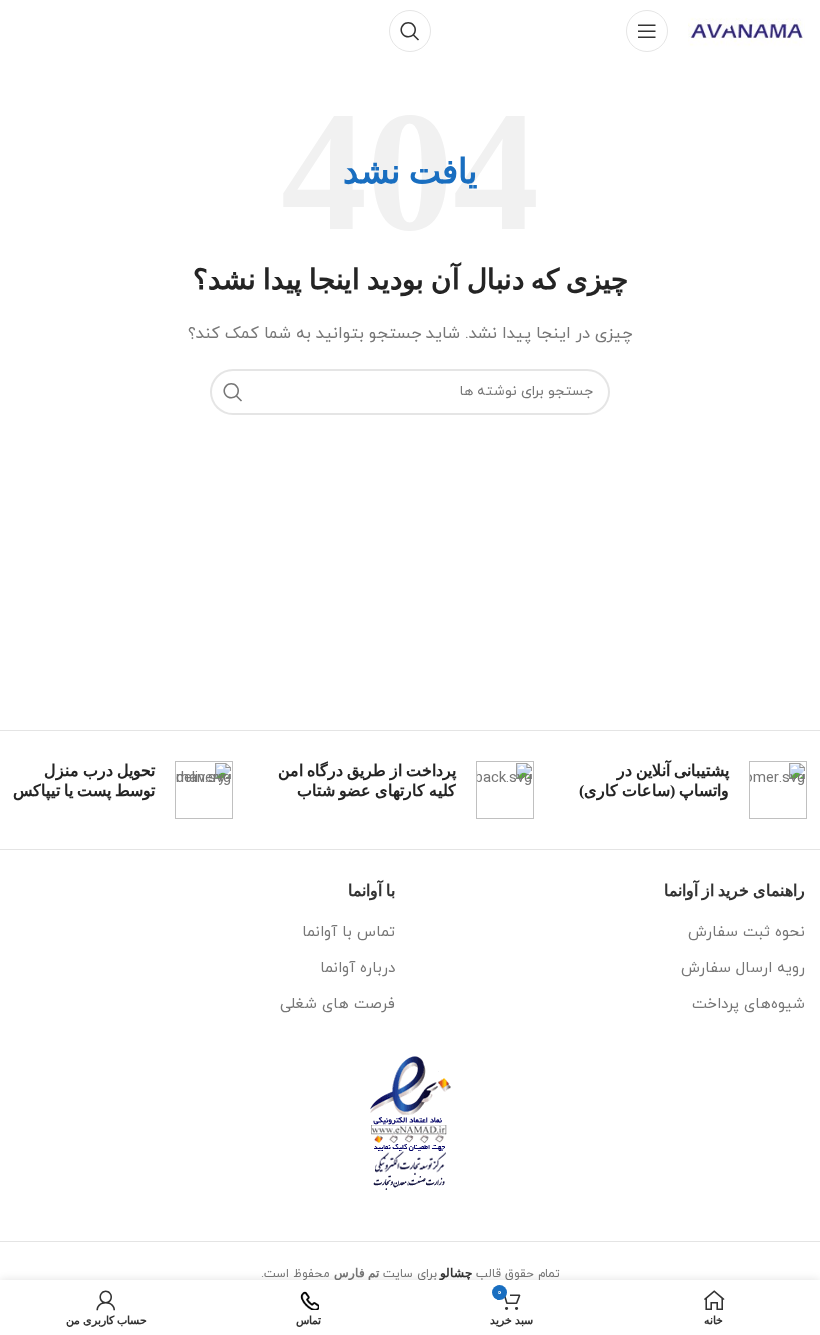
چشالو (456, 1273)
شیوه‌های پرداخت (748, 1004)
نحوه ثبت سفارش (746, 932)
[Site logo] (746, 29)
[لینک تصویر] (410, 1121)
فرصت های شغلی (337, 1004)
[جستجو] (410, 31)
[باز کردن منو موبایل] (647, 31)
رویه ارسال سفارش (743, 968)
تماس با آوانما (348, 932)
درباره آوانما (357, 968)
